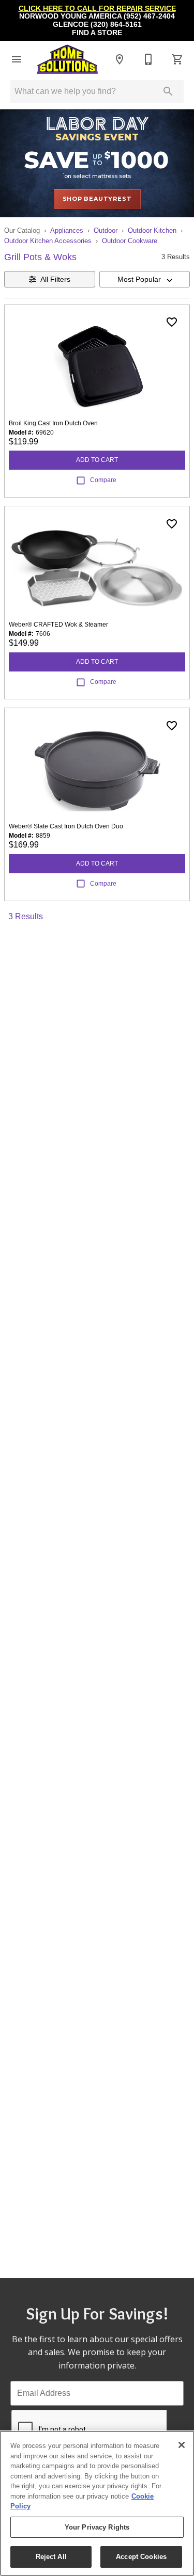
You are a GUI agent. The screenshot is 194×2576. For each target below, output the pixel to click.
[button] (17, 59)
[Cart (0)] (177, 59)
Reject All (51, 2557)
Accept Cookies (141, 2557)
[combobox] (145, 279)
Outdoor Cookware (130, 241)
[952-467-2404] (148, 59)
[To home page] (67, 59)
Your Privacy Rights (97, 2527)
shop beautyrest (97, 199)
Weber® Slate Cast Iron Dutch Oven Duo (66, 826)
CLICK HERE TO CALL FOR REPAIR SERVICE (97, 9)
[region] (97, 2503)
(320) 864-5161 (116, 25)
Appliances (67, 230)
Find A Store (97, 33)
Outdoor (106, 230)
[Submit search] (168, 91)
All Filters (55, 279)
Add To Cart (97, 460)
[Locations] (120, 59)
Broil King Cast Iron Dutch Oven (53, 423)
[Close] (182, 2445)
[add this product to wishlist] (172, 322)
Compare (103, 480)
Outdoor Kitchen (152, 230)
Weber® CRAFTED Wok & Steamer (58, 625)
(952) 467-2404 (149, 16)
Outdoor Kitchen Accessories (48, 241)
